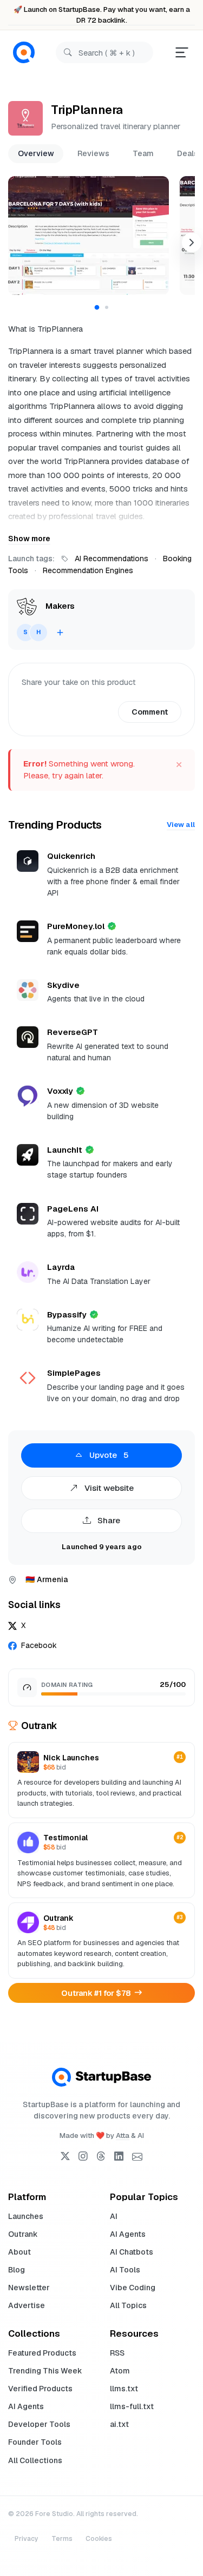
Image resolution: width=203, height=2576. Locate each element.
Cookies (99, 2539)
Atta (123, 2136)
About (19, 2252)
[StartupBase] (24, 53)
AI (114, 2216)
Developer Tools (39, 2424)
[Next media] (192, 243)
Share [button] (108, 1520)
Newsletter (29, 2288)
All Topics (128, 2305)
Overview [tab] (36, 153)
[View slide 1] (97, 308)
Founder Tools (35, 2442)
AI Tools (125, 2270)
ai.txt (119, 2424)
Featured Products (42, 2353)
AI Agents (128, 2234)
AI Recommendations (112, 559)
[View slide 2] (107, 307)
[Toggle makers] (60, 633)
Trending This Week (45, 2371)
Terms (62, 2539)
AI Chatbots (132, 2252)
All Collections (35, 2460)
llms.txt (124, 2389)
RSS (117, 2353)
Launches (26, 2216)
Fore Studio (54, 2514)
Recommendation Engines (88, 570)
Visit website (108, 1488)
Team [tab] (143, 153)
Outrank (23, 2234)
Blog (17, 2270)
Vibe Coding (133, 2288)
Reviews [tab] (93, 153)
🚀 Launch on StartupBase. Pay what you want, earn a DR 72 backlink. (102, 15)
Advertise (27, 2305)
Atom (120, 2371)
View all (181, 825)
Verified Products (40, 2389)
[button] (89, 236)
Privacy (27, 2539)
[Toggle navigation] (182, 52)
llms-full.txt (132, 2406)
